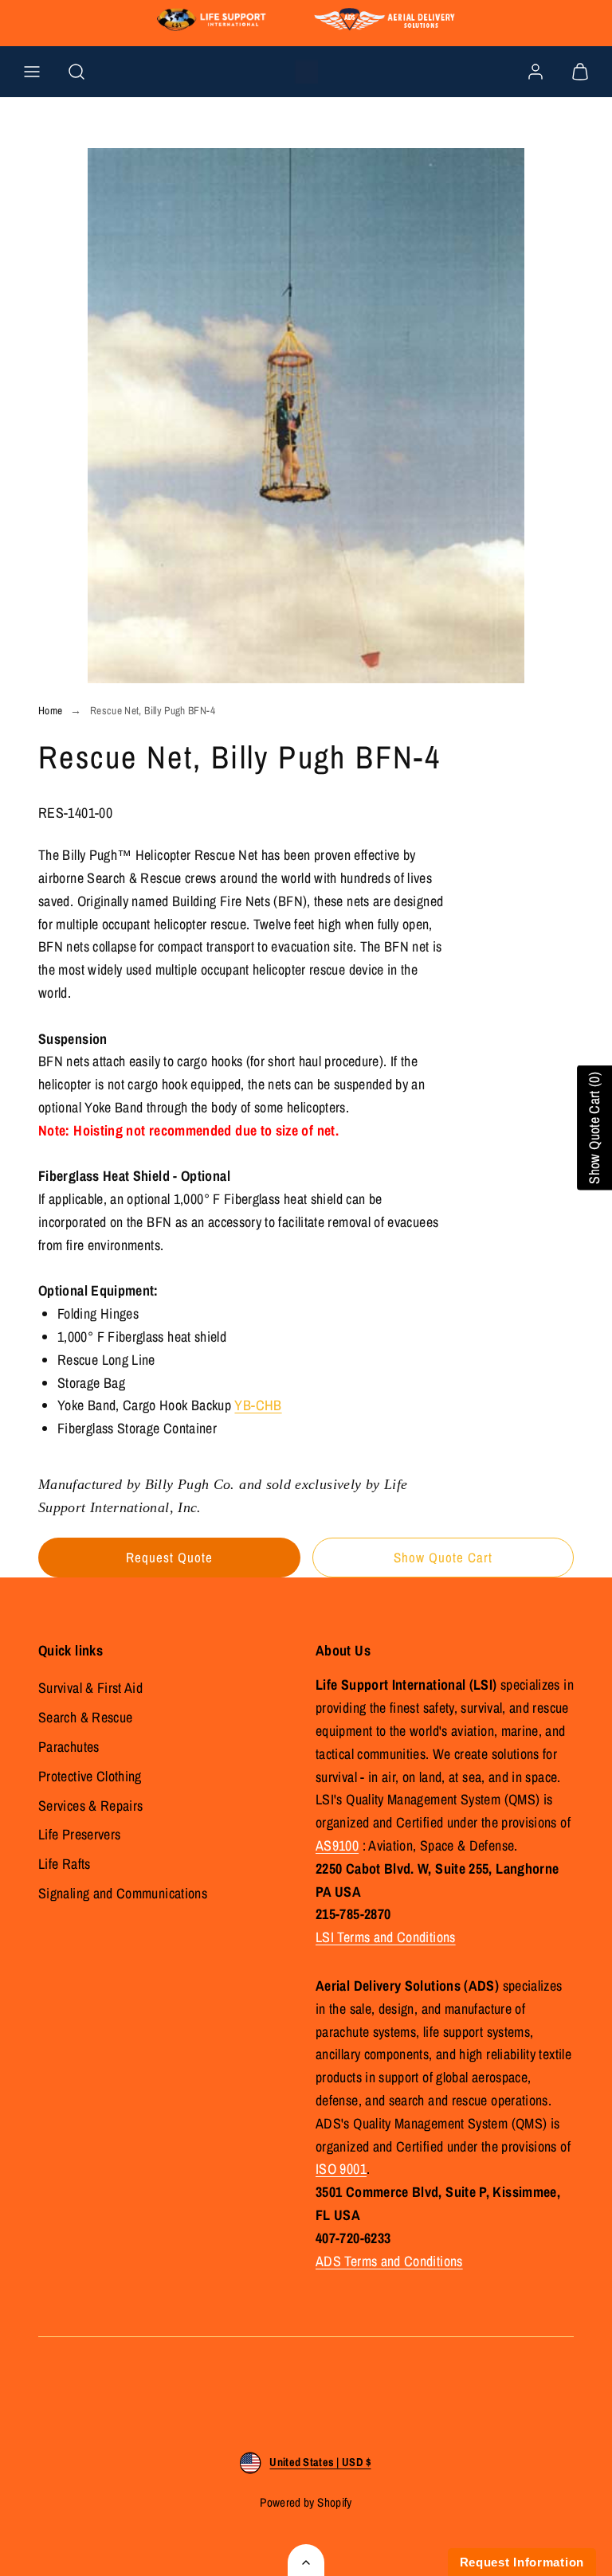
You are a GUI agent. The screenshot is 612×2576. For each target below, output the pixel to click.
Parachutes (69, 1747)
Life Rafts (65, 1864)
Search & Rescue (85, 1717)
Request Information (522, 2562)
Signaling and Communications (123, 1893)
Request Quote (169, 1557)
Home (50, 710)
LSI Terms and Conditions (386, 1937)
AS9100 (337, 1845)
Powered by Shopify (306, 2502)
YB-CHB (258, 1405)
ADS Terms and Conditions (389, 2261)
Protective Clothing (90, 1776)
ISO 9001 (341, 2169)
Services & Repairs (90, 1806)
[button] (32, 72)
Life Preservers (79, 1834)
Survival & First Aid (90, 1688)
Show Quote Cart (443, 1557)
